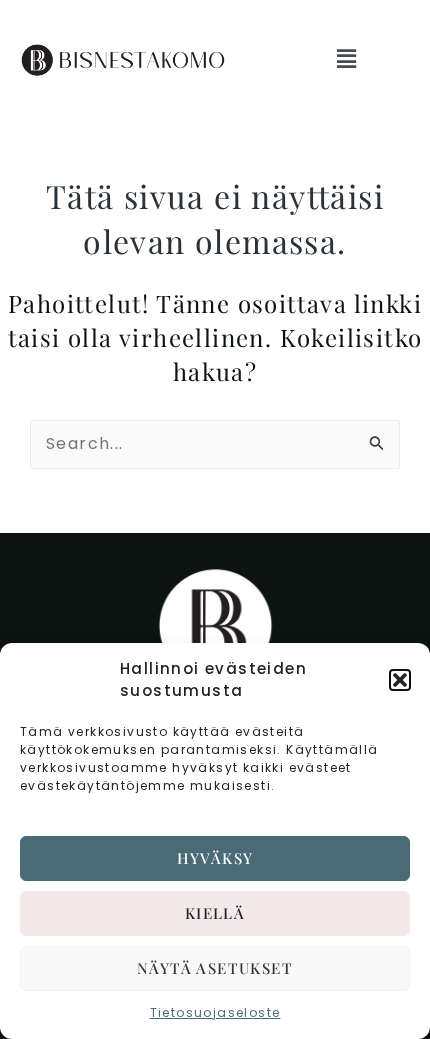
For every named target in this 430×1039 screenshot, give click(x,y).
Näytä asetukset (215, 968)
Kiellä (215, 913)
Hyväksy (215, 858)
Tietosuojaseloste (215, 1012)
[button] (400, 680)
